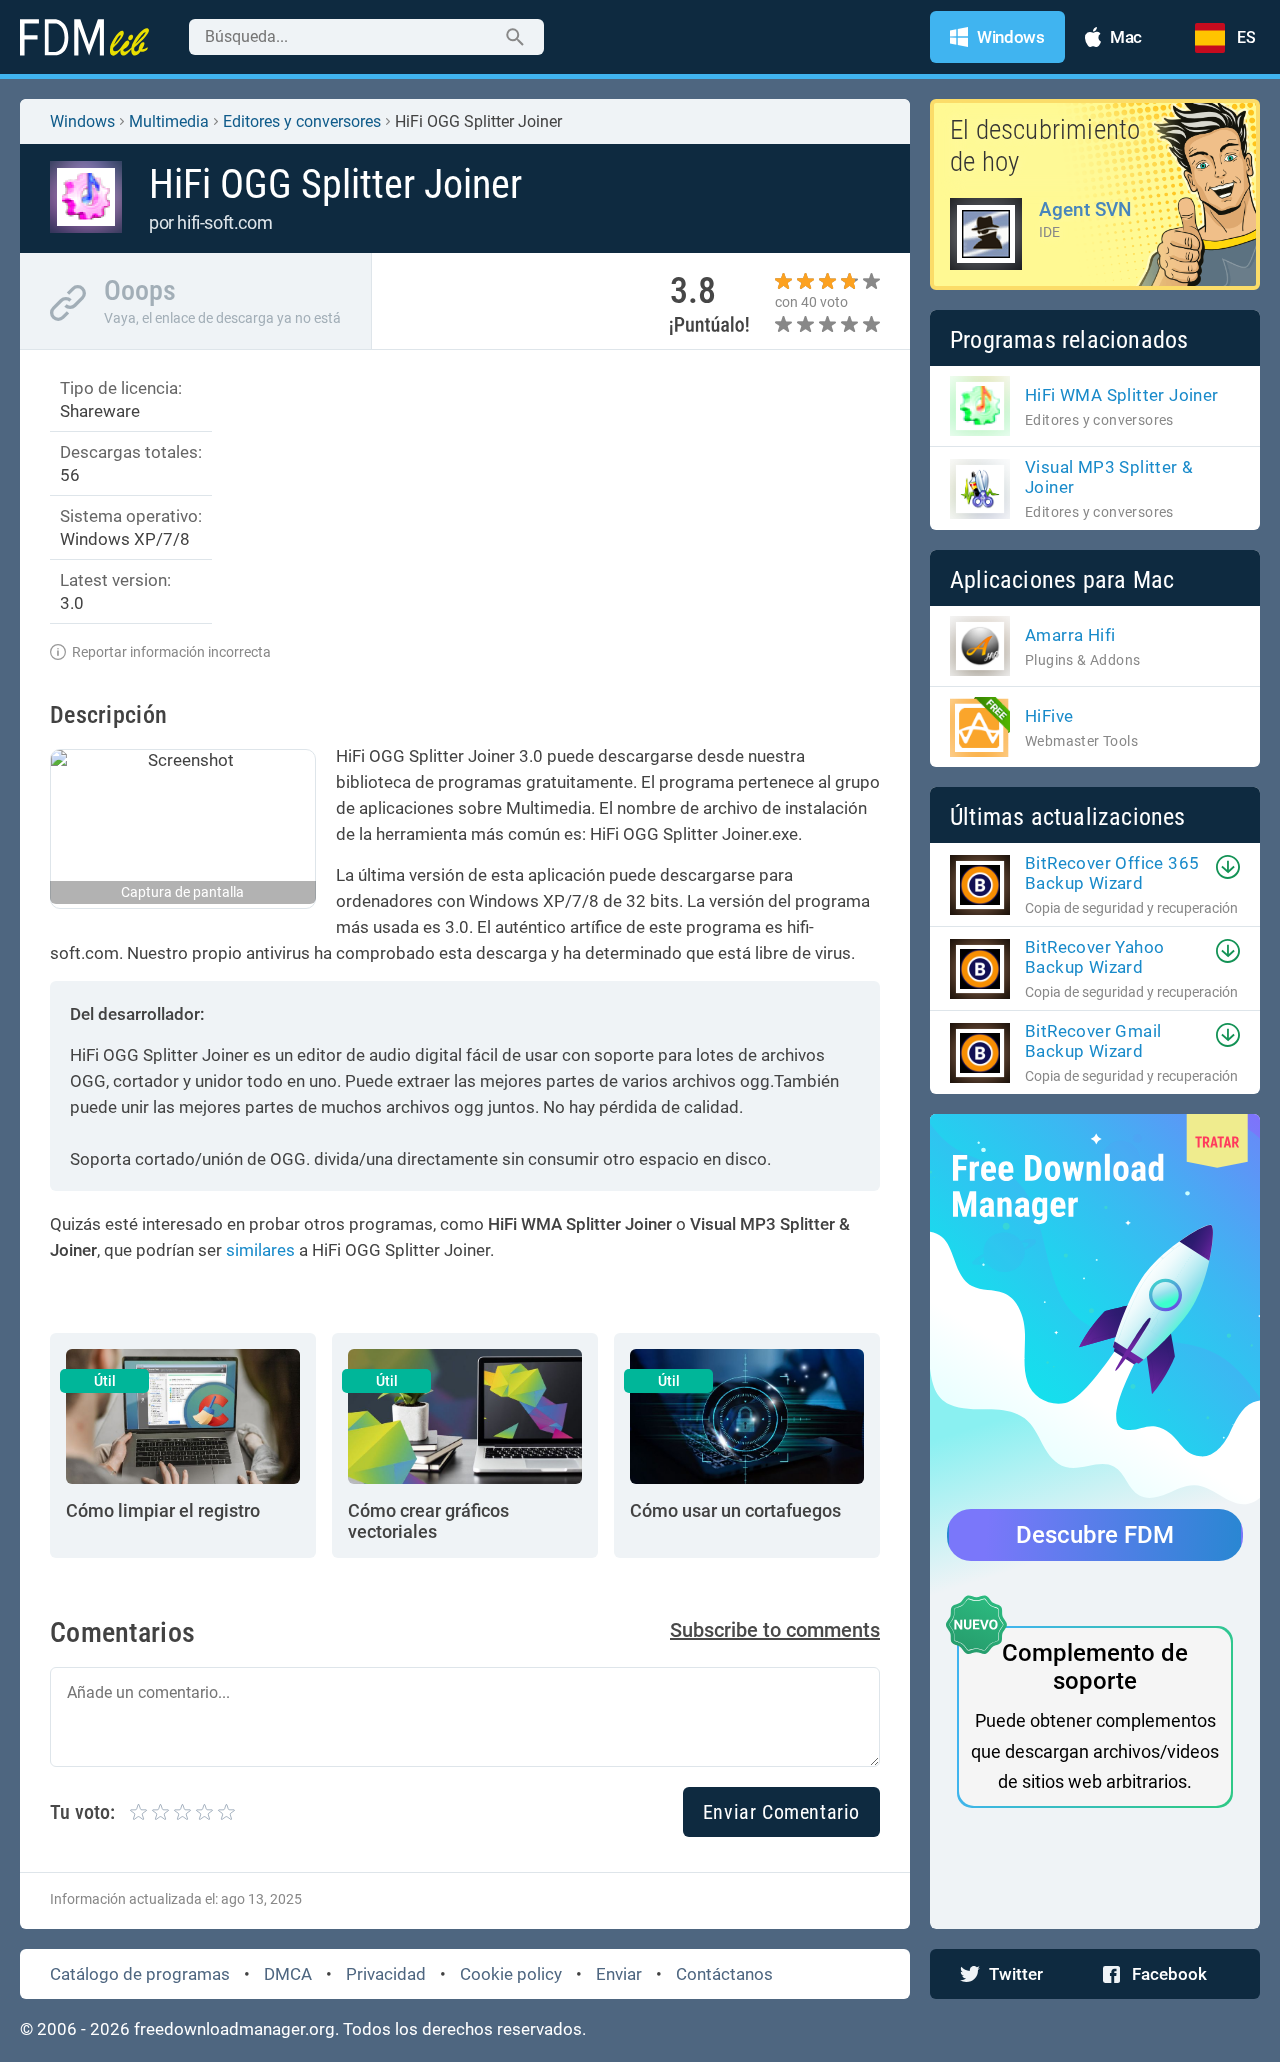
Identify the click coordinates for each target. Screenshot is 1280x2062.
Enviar (619, 1974)
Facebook (1169, 1974)
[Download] (1228, 867)
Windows (82, 121)
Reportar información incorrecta (171, 652)
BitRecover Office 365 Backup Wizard (1112, 873)
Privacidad (386, 1974)
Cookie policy (511, 1974)
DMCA (288, 1974)
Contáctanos (724, 1974)
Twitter (1016, 1974)
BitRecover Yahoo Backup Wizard (1094, 957)
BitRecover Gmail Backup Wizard (1093, 1041)
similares (260, 1250)
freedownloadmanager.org (234, 2029)
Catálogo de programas (140, 1974)
